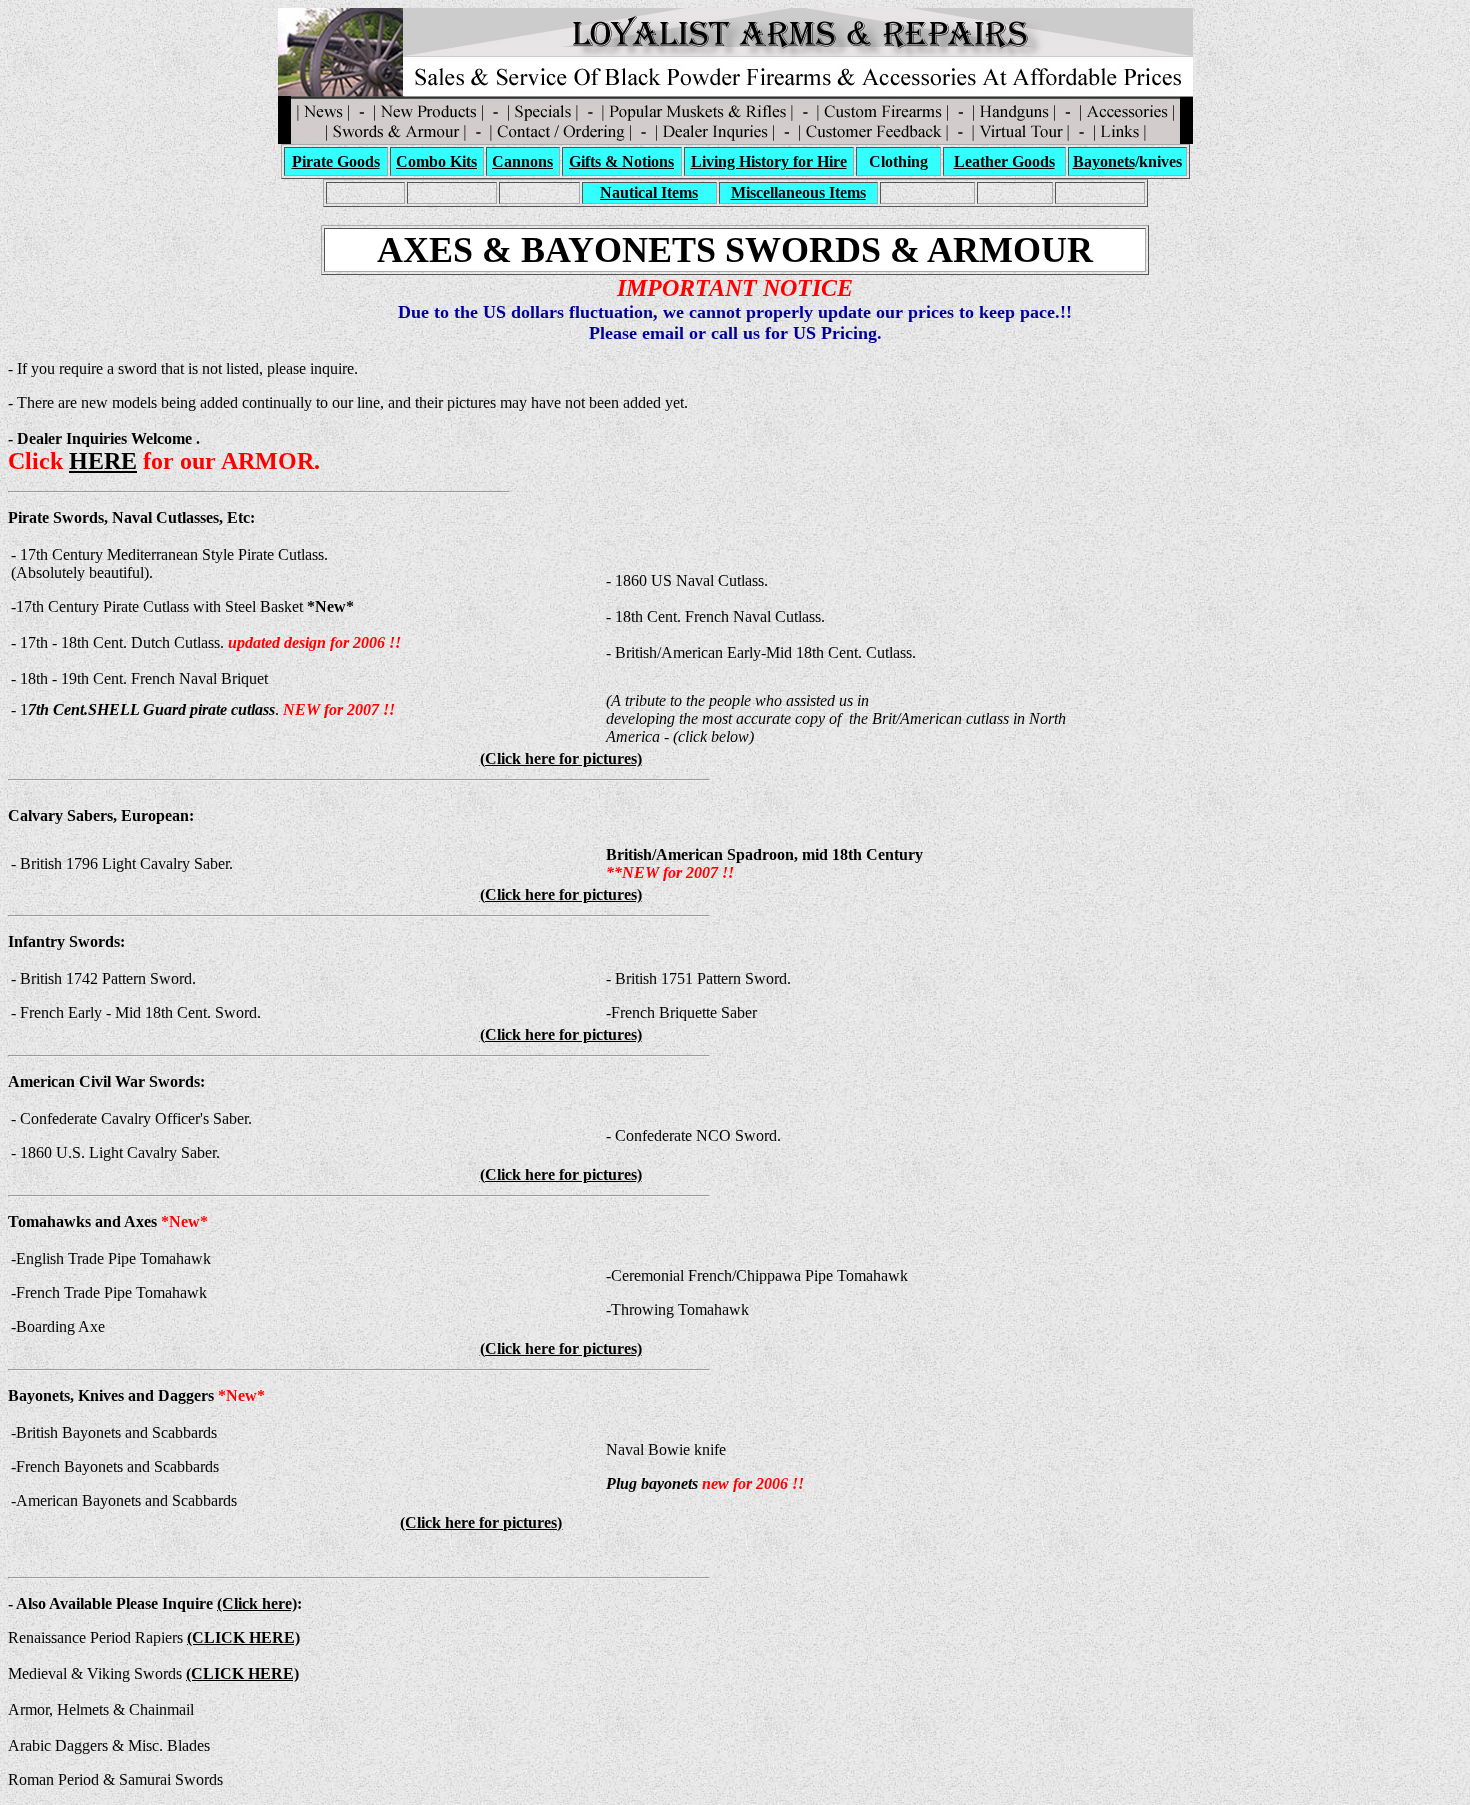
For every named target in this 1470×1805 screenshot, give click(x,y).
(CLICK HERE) (242, 1673)
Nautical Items (649, 192)
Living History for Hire (769, 161)
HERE (103, 461)
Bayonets (1104, 161)
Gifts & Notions (621, 161)
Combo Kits (436, 161)
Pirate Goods (336, 161)
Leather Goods (1004, 161)
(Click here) (257, 1603)
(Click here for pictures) (561, 758)
